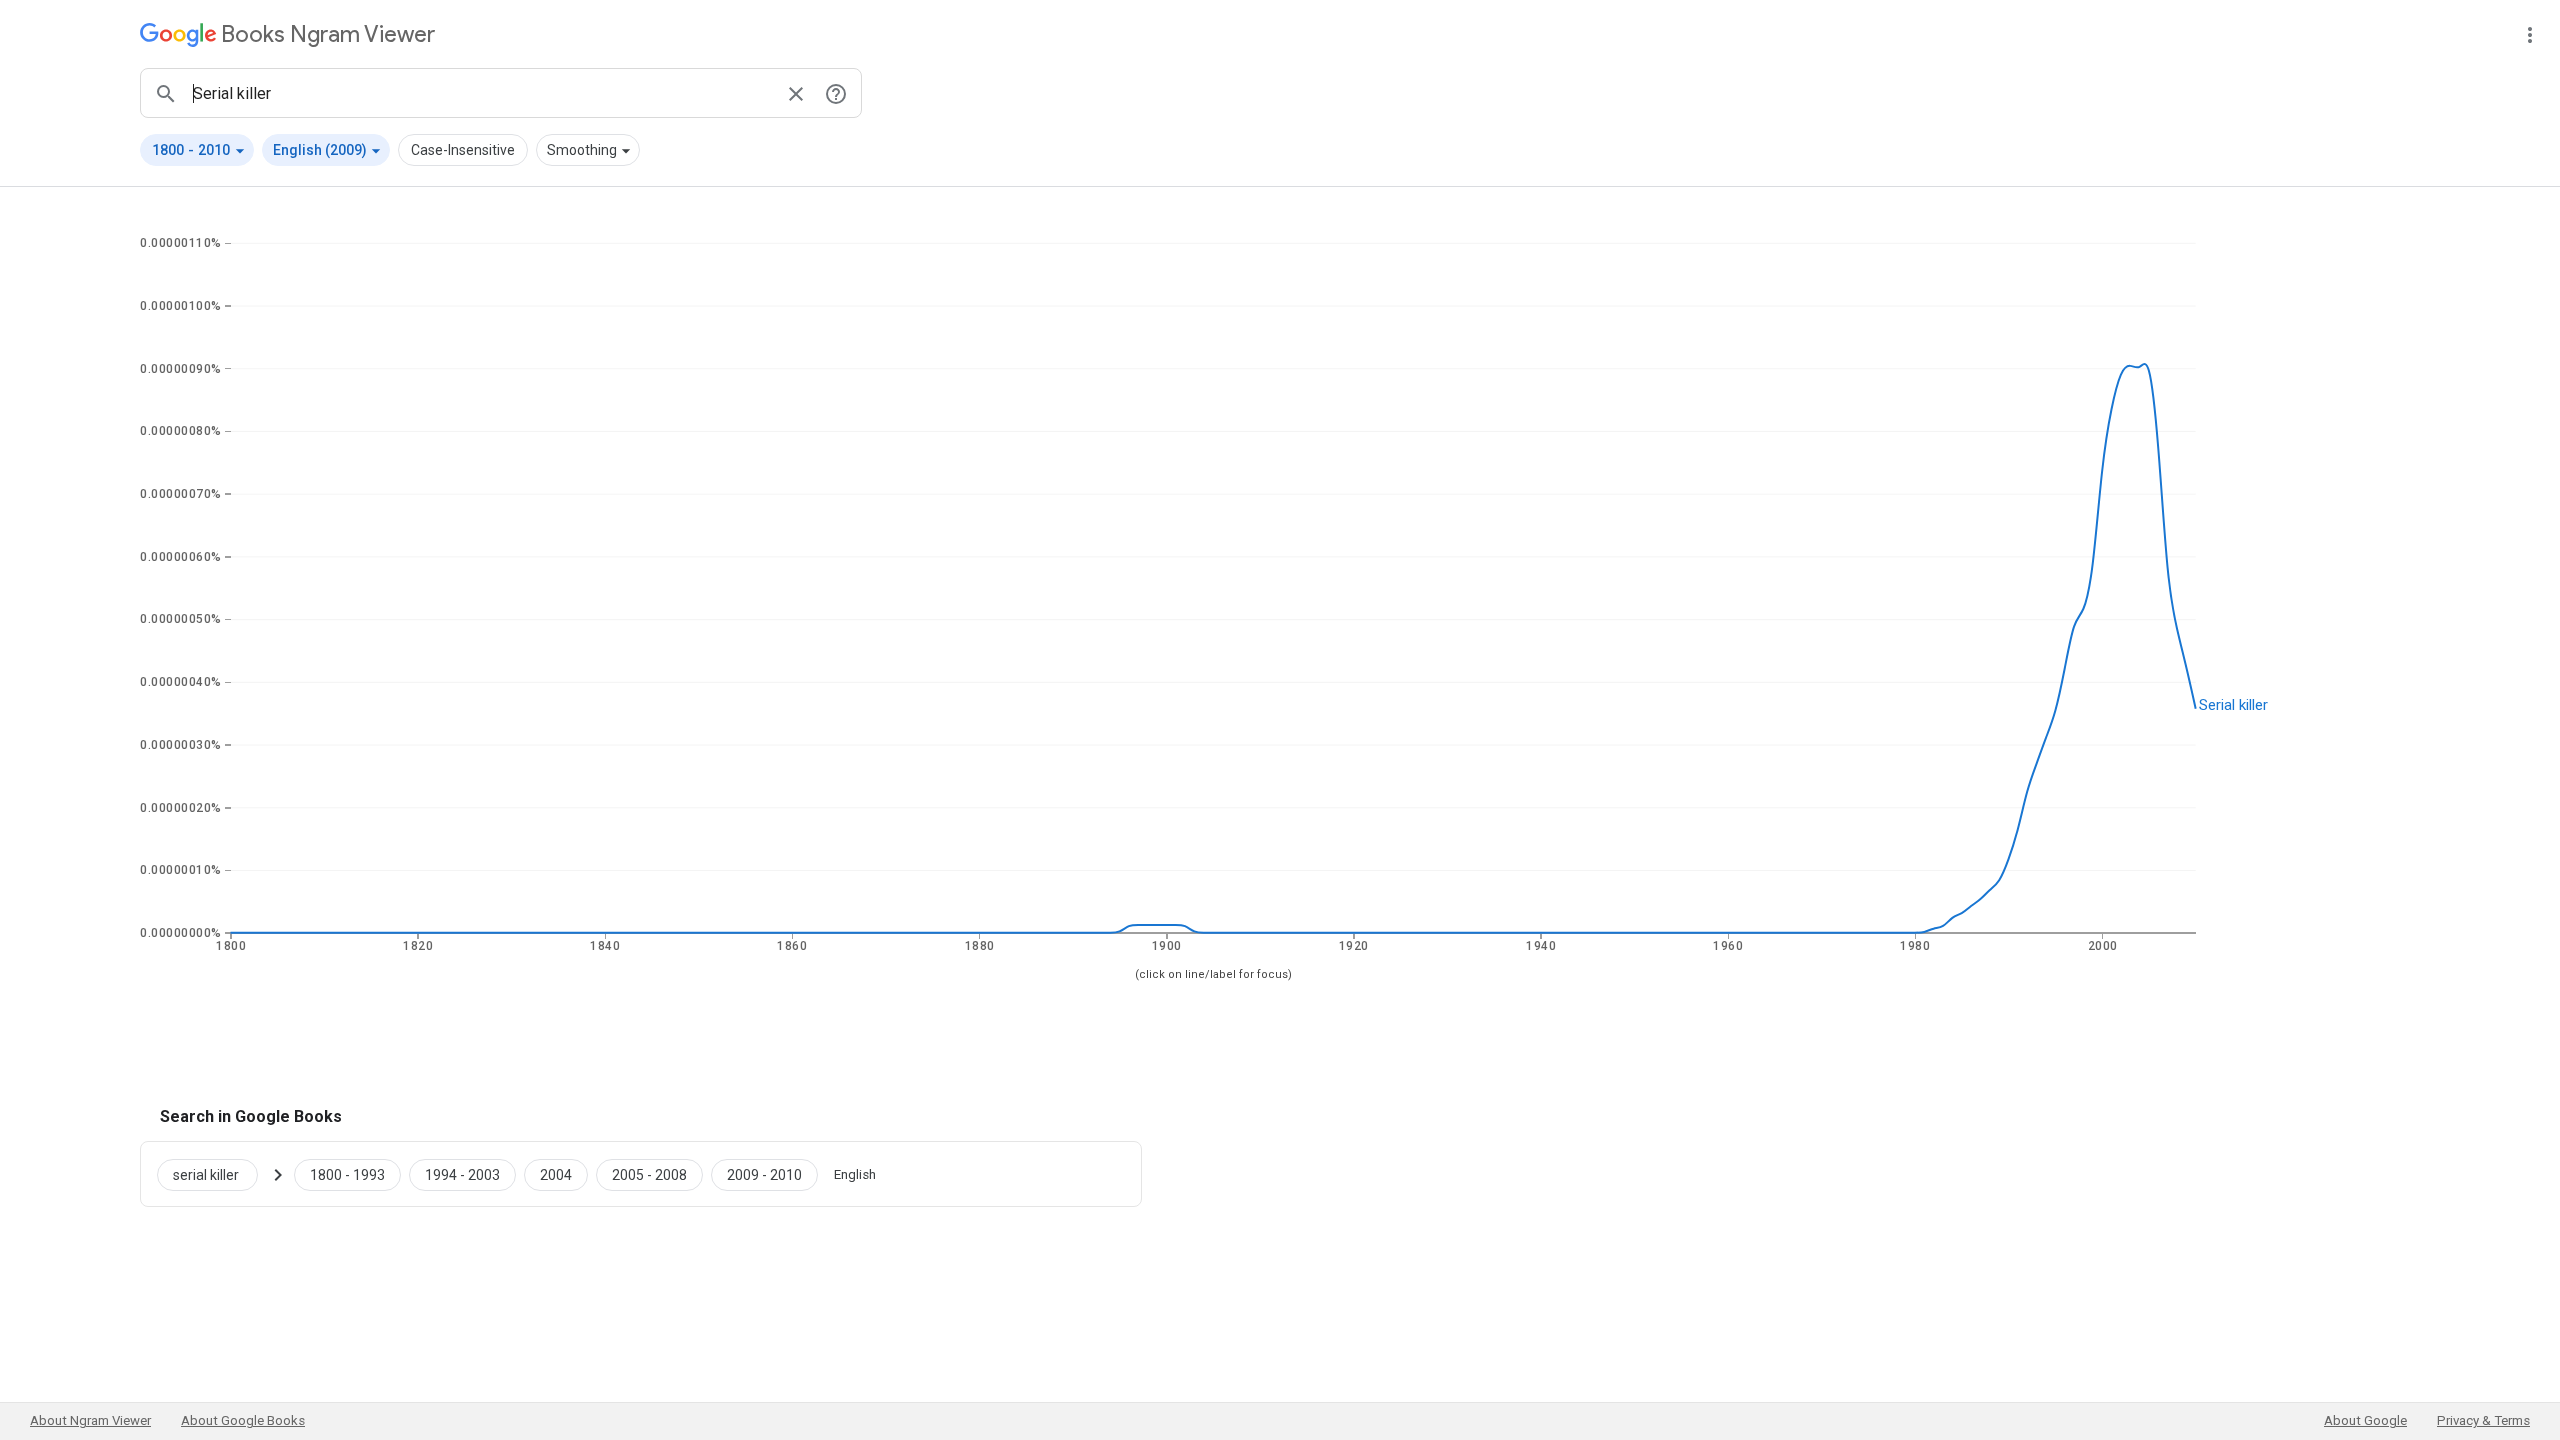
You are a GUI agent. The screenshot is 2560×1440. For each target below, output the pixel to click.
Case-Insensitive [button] (463, 150)
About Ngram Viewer (90, 1420)
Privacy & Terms (2483, 1420)
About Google (2365, 1420)
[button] (197, 150)
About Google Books (243, 1420)
